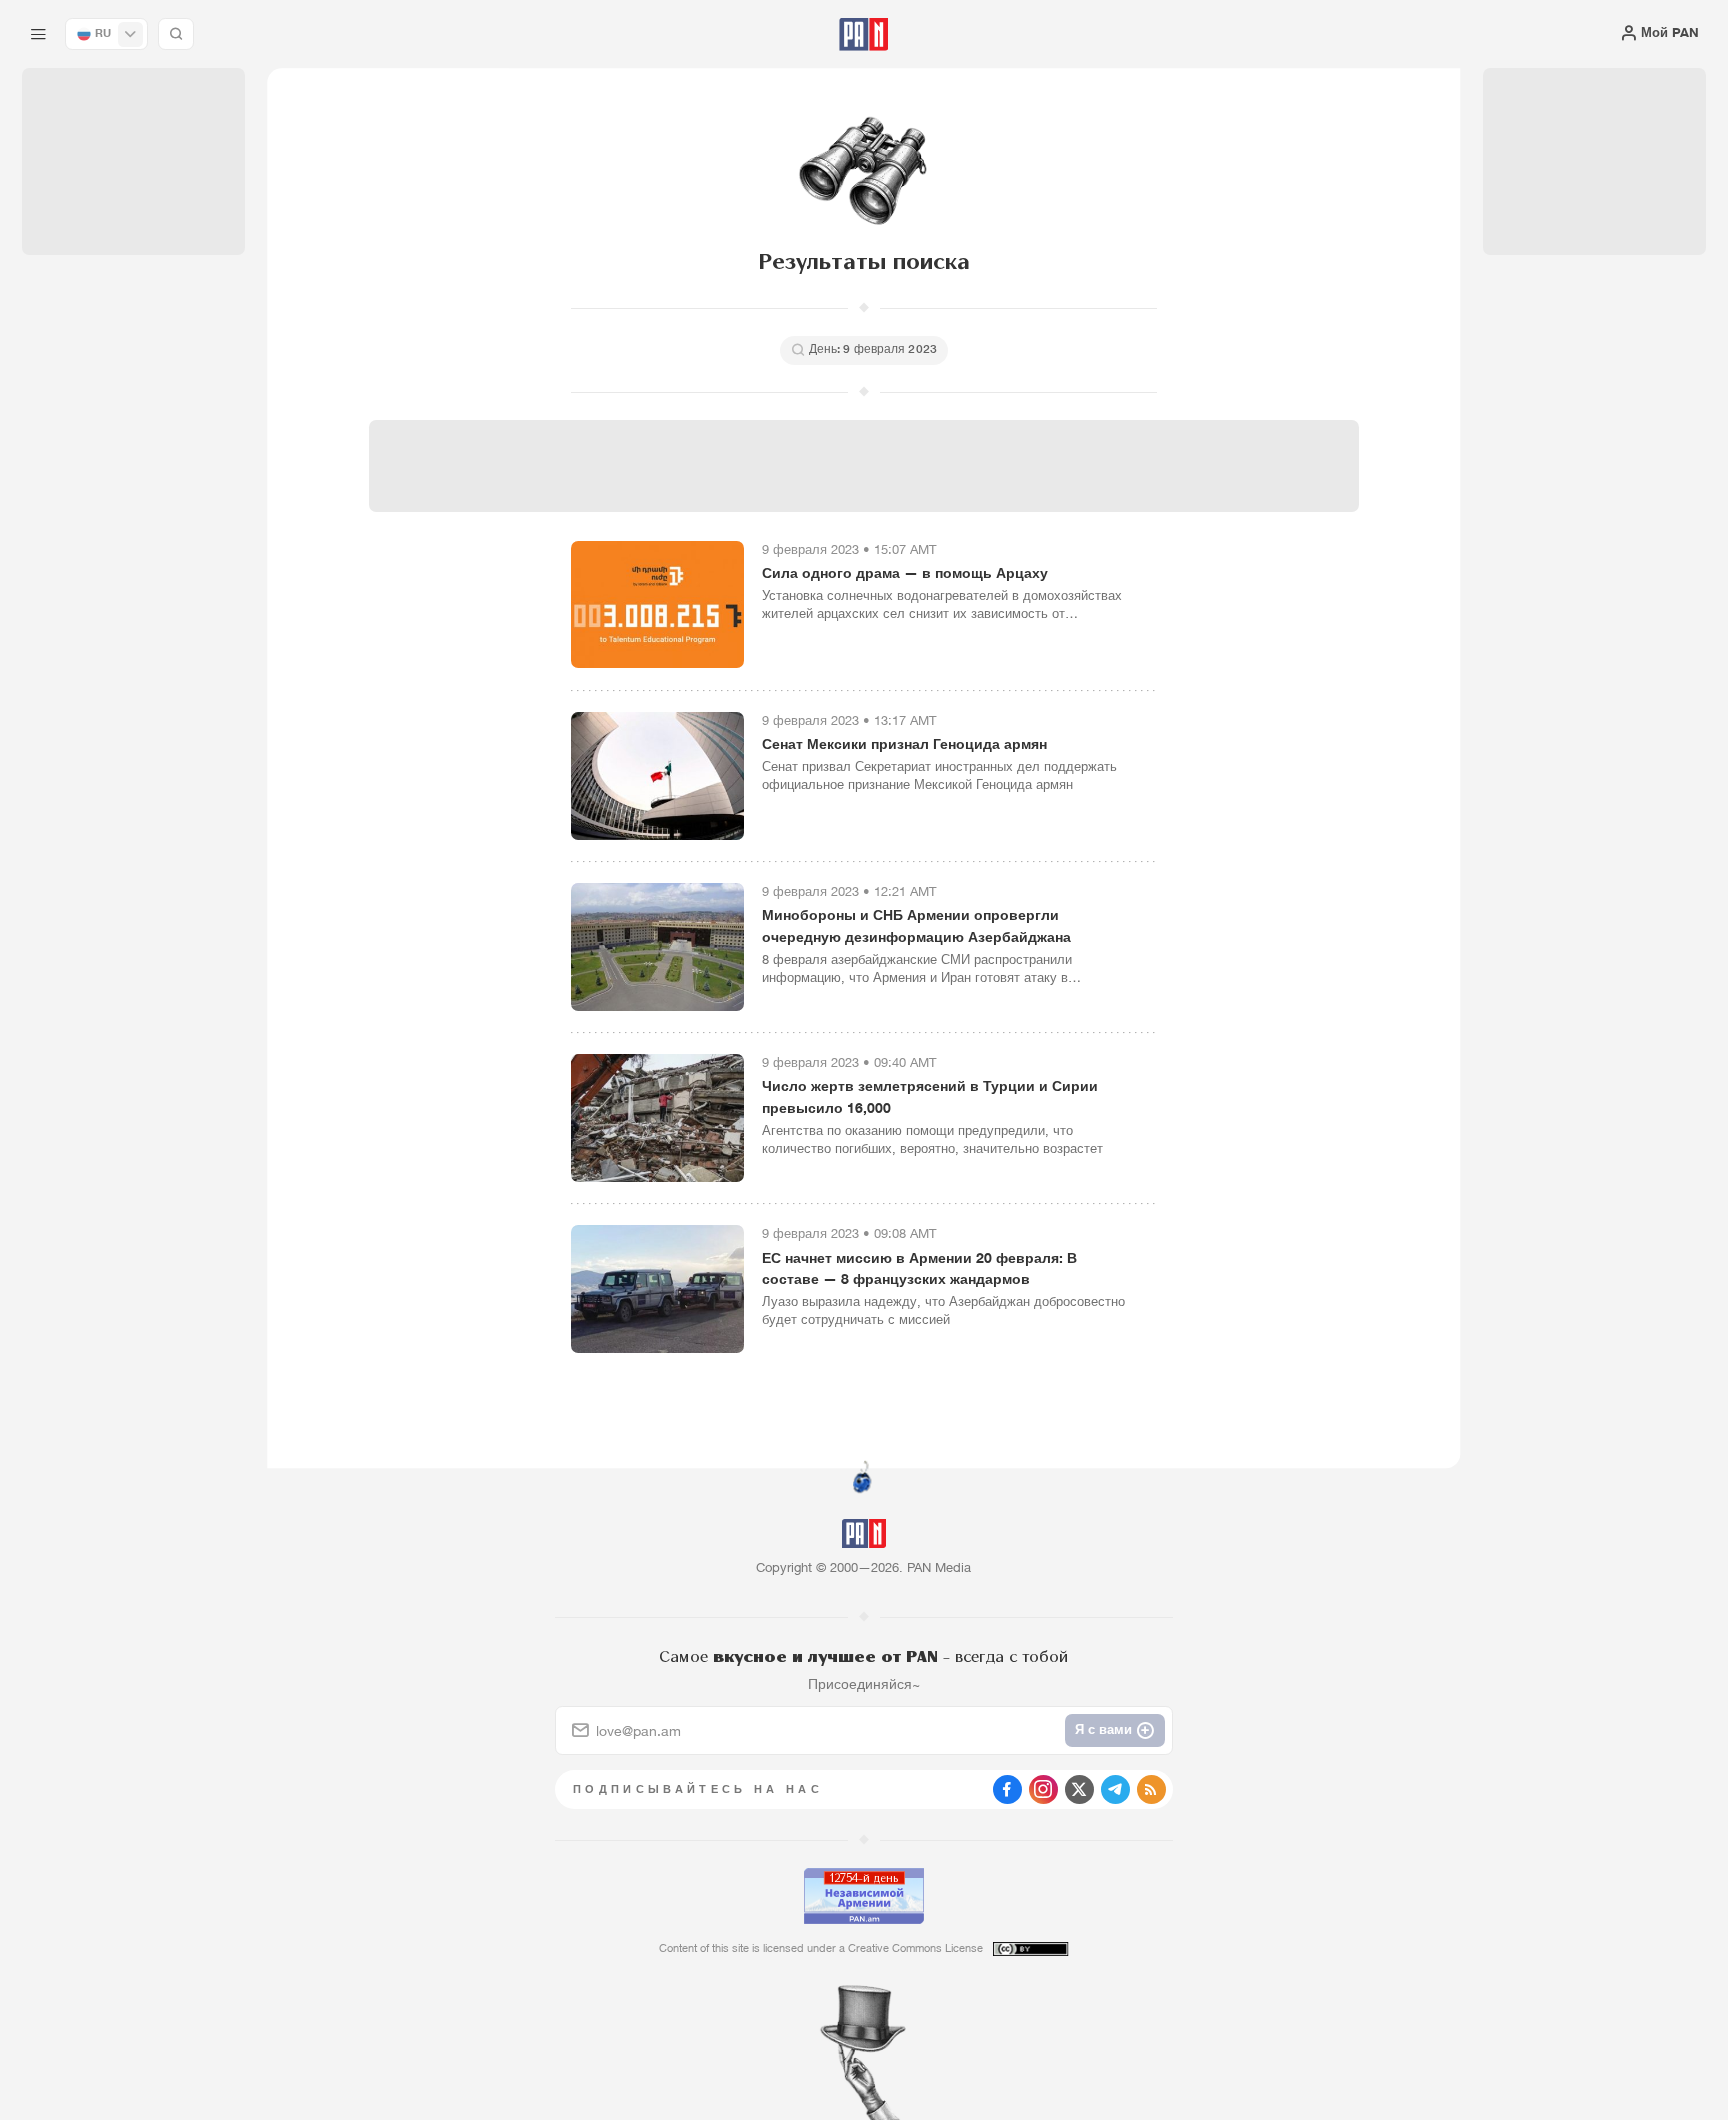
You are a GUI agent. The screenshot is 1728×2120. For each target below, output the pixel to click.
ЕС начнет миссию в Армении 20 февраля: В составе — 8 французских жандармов (919, 1268)
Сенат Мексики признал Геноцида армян (904, 743)
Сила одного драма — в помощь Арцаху (905, 572)
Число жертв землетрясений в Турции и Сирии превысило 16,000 (930, 1096)
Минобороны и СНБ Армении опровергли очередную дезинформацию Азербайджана (916, 925)
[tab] (1085, 588)
